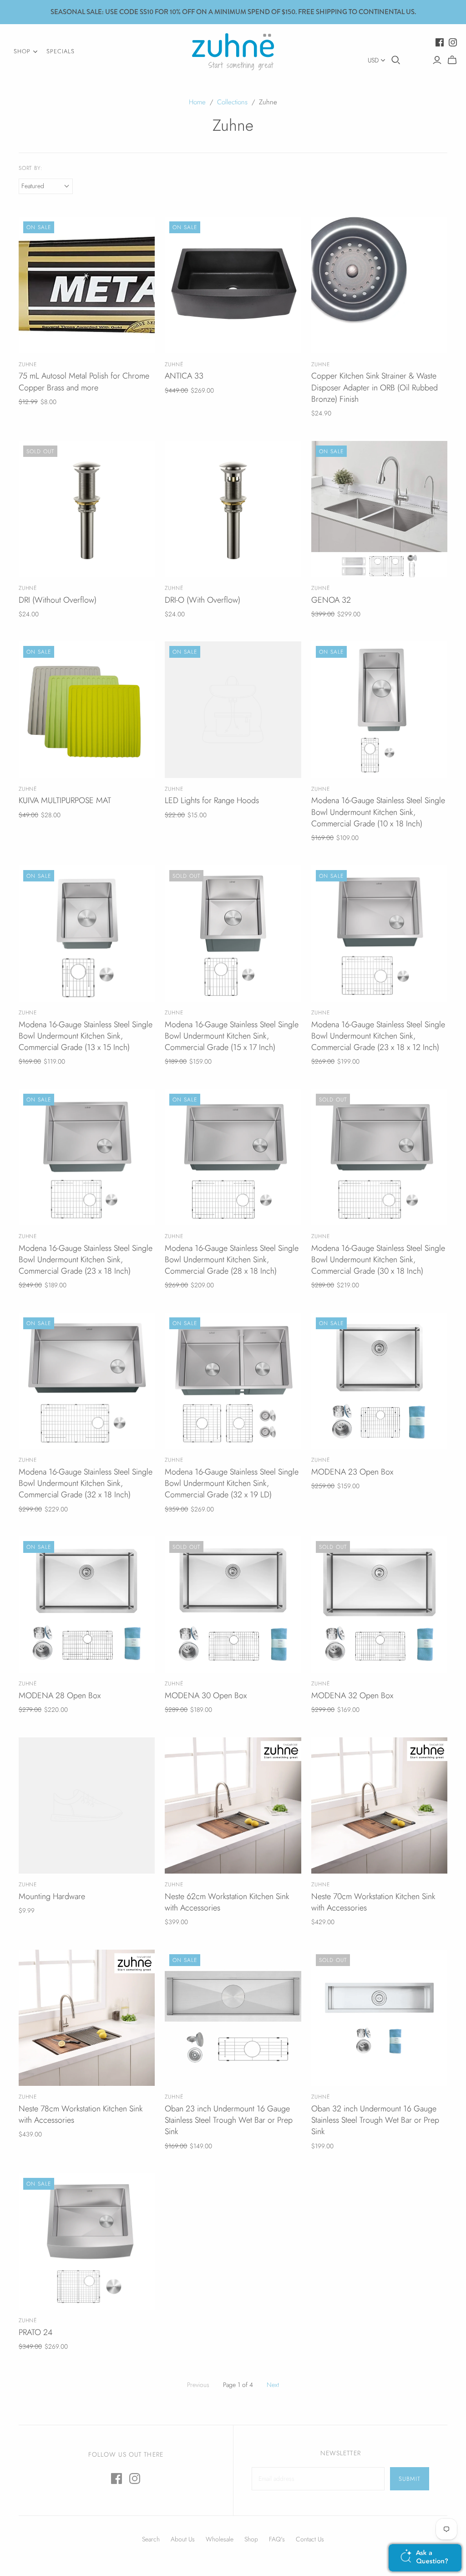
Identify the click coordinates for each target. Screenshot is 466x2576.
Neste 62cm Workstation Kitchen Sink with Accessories (227, 1902)
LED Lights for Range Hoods (212, 800)
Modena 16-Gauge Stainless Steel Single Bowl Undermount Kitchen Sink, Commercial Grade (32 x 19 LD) (232, 1483)
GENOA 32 (331, 600)
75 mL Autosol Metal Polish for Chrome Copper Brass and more (84, 382)
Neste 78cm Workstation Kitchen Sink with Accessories (81, 2114)
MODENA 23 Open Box (352, 1472)
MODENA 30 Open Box (206, 1695)
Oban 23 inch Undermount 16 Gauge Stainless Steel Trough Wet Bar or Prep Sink (229, 2120)
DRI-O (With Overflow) (203, 600)
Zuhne (28, 364)
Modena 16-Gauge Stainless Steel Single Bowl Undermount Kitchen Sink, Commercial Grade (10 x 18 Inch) (378, 812)
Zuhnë (174, 364)
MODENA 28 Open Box (60, 1695)
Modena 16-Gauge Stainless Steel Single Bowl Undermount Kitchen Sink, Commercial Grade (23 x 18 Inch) (86, 1260)
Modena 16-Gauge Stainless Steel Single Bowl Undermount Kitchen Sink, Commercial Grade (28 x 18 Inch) (232, 1260)
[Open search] (396, 60)
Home (197, 102)
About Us (183, 2539)
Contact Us (310, 2539)
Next (273, 2385)
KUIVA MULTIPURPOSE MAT (65, 800)
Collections (232, 102)
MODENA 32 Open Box (352, 1695)
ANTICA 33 (184, 376)
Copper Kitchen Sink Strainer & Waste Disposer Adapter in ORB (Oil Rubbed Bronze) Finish (375, 387)
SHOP (22, 51)
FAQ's (277, 2539)
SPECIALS (61, 51)
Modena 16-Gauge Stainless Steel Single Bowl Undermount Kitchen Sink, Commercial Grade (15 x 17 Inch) (232, 1036)
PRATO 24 (35, 2332)
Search (151, 2539)
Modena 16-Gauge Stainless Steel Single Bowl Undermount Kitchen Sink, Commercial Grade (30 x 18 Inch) (378, 1260)
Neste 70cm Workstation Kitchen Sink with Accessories (373, 1902)
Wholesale (220, 2539)
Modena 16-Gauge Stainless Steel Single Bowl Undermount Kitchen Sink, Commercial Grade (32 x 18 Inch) (86, 1483)
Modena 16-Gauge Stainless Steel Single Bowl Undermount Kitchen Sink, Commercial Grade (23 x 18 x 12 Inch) (378, 1036)
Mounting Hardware (52, 1896)
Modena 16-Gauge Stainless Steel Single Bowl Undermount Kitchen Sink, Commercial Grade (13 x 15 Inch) (86, 1036)
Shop (251, 2539)
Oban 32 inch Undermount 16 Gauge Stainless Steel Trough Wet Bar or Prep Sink (375, 2120)
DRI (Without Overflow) (58, 600)
